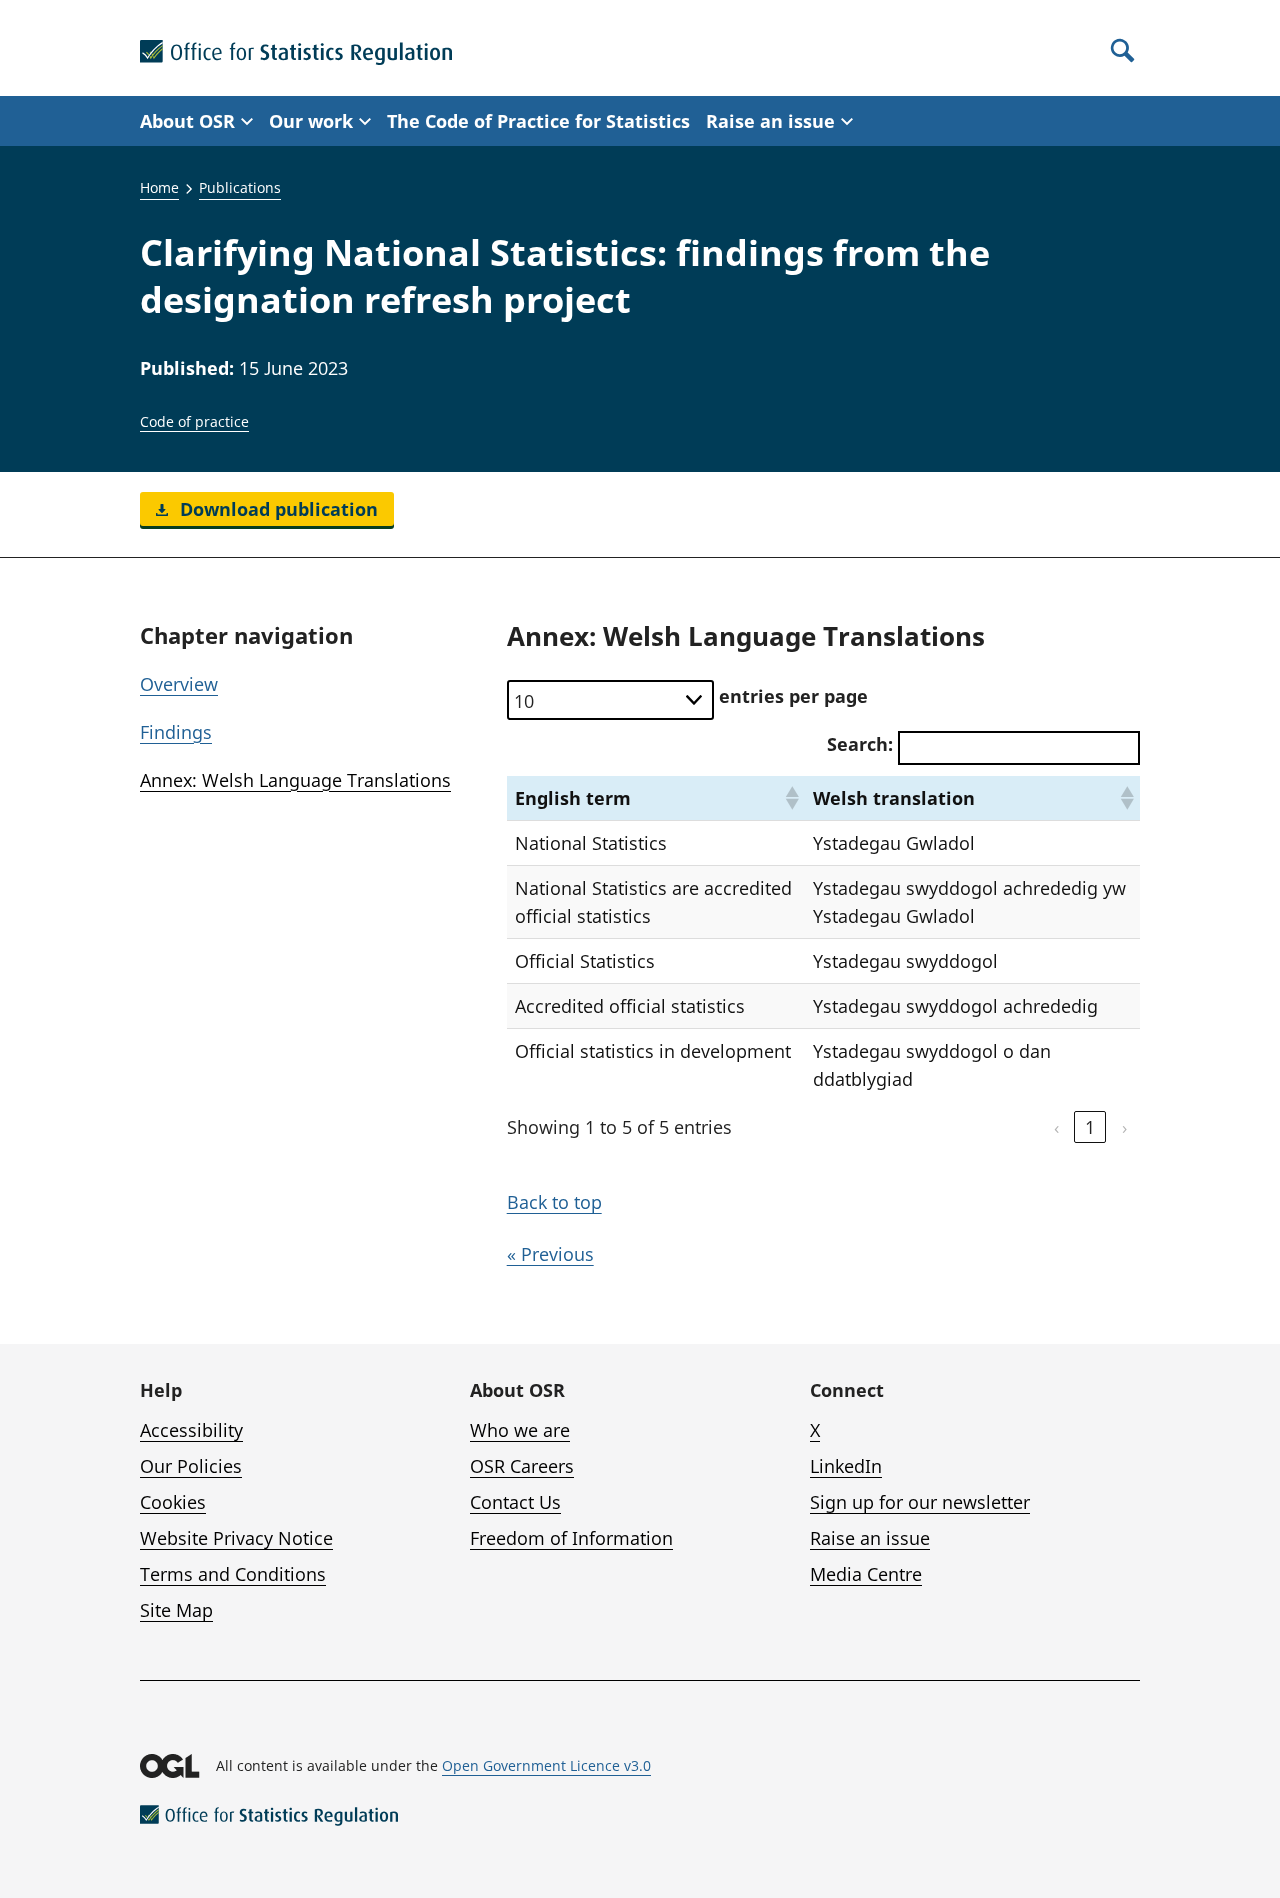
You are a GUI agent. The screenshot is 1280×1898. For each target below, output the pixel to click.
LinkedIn (846, 1466)
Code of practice (194, 421)
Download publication (276, 509)
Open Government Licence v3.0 (546, 1765)
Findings (176, 732)
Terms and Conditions (233, 1574)
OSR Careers (522, 1466)
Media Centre (866, 1574)
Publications (240, 187)
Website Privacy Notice (236, 1538)
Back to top (554, 1202)
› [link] (1124, 1127)
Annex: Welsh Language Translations (295, 780)
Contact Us (515, 1502)
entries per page (793, 696)
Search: (860, 744)
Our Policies (191, 1466)
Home (159, 187)
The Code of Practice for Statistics (538, 121)
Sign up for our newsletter (920, 1502)
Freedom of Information (571, 1538)
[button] (791, 798)
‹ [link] (1056, 1127)
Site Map (176, 1610)
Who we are (520, 1430)
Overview (179, 684)
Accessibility (191, 1430)
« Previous (550, 1254)
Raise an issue (870, 1538)
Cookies (173, 1502)
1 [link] (1090, 1127)
